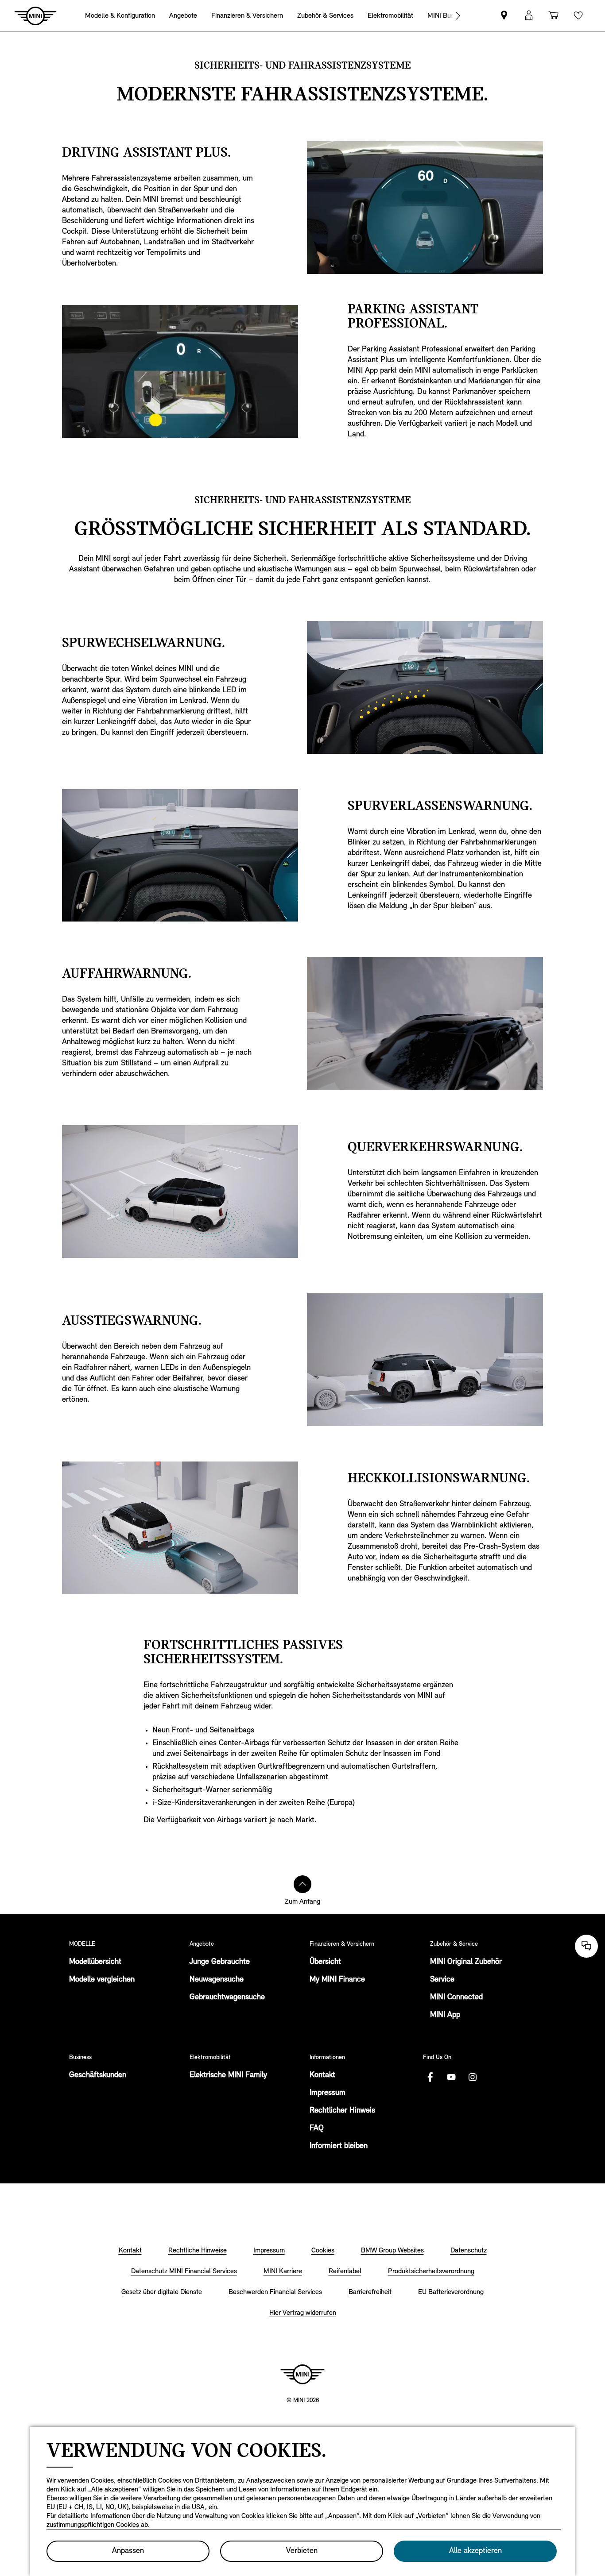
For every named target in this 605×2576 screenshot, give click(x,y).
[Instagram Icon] (473, 2077)
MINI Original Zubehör (466, 1962)
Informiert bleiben (339, 2146)
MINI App (445, 2015)
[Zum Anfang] (302, 1884)
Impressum (328, 2093)
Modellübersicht (95, 1962)
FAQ (317, 2129)
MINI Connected (456, 1998)
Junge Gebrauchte (220, 1962)
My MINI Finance (337, 1980)
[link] (504, 16)
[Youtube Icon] (451, 2077)
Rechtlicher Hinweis (342, 2111)
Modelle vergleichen (102, 1980)
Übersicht (325, 1962)
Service (442, 1980)
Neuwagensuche (217, 1980)
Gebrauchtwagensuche (227, 1998)
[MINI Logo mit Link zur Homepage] (302, 2374)
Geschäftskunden (98, 2075)
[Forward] (458, 16)
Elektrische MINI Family (228, 2075)
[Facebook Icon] (430, 2077)
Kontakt (322, 2075)
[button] (529, 16)
